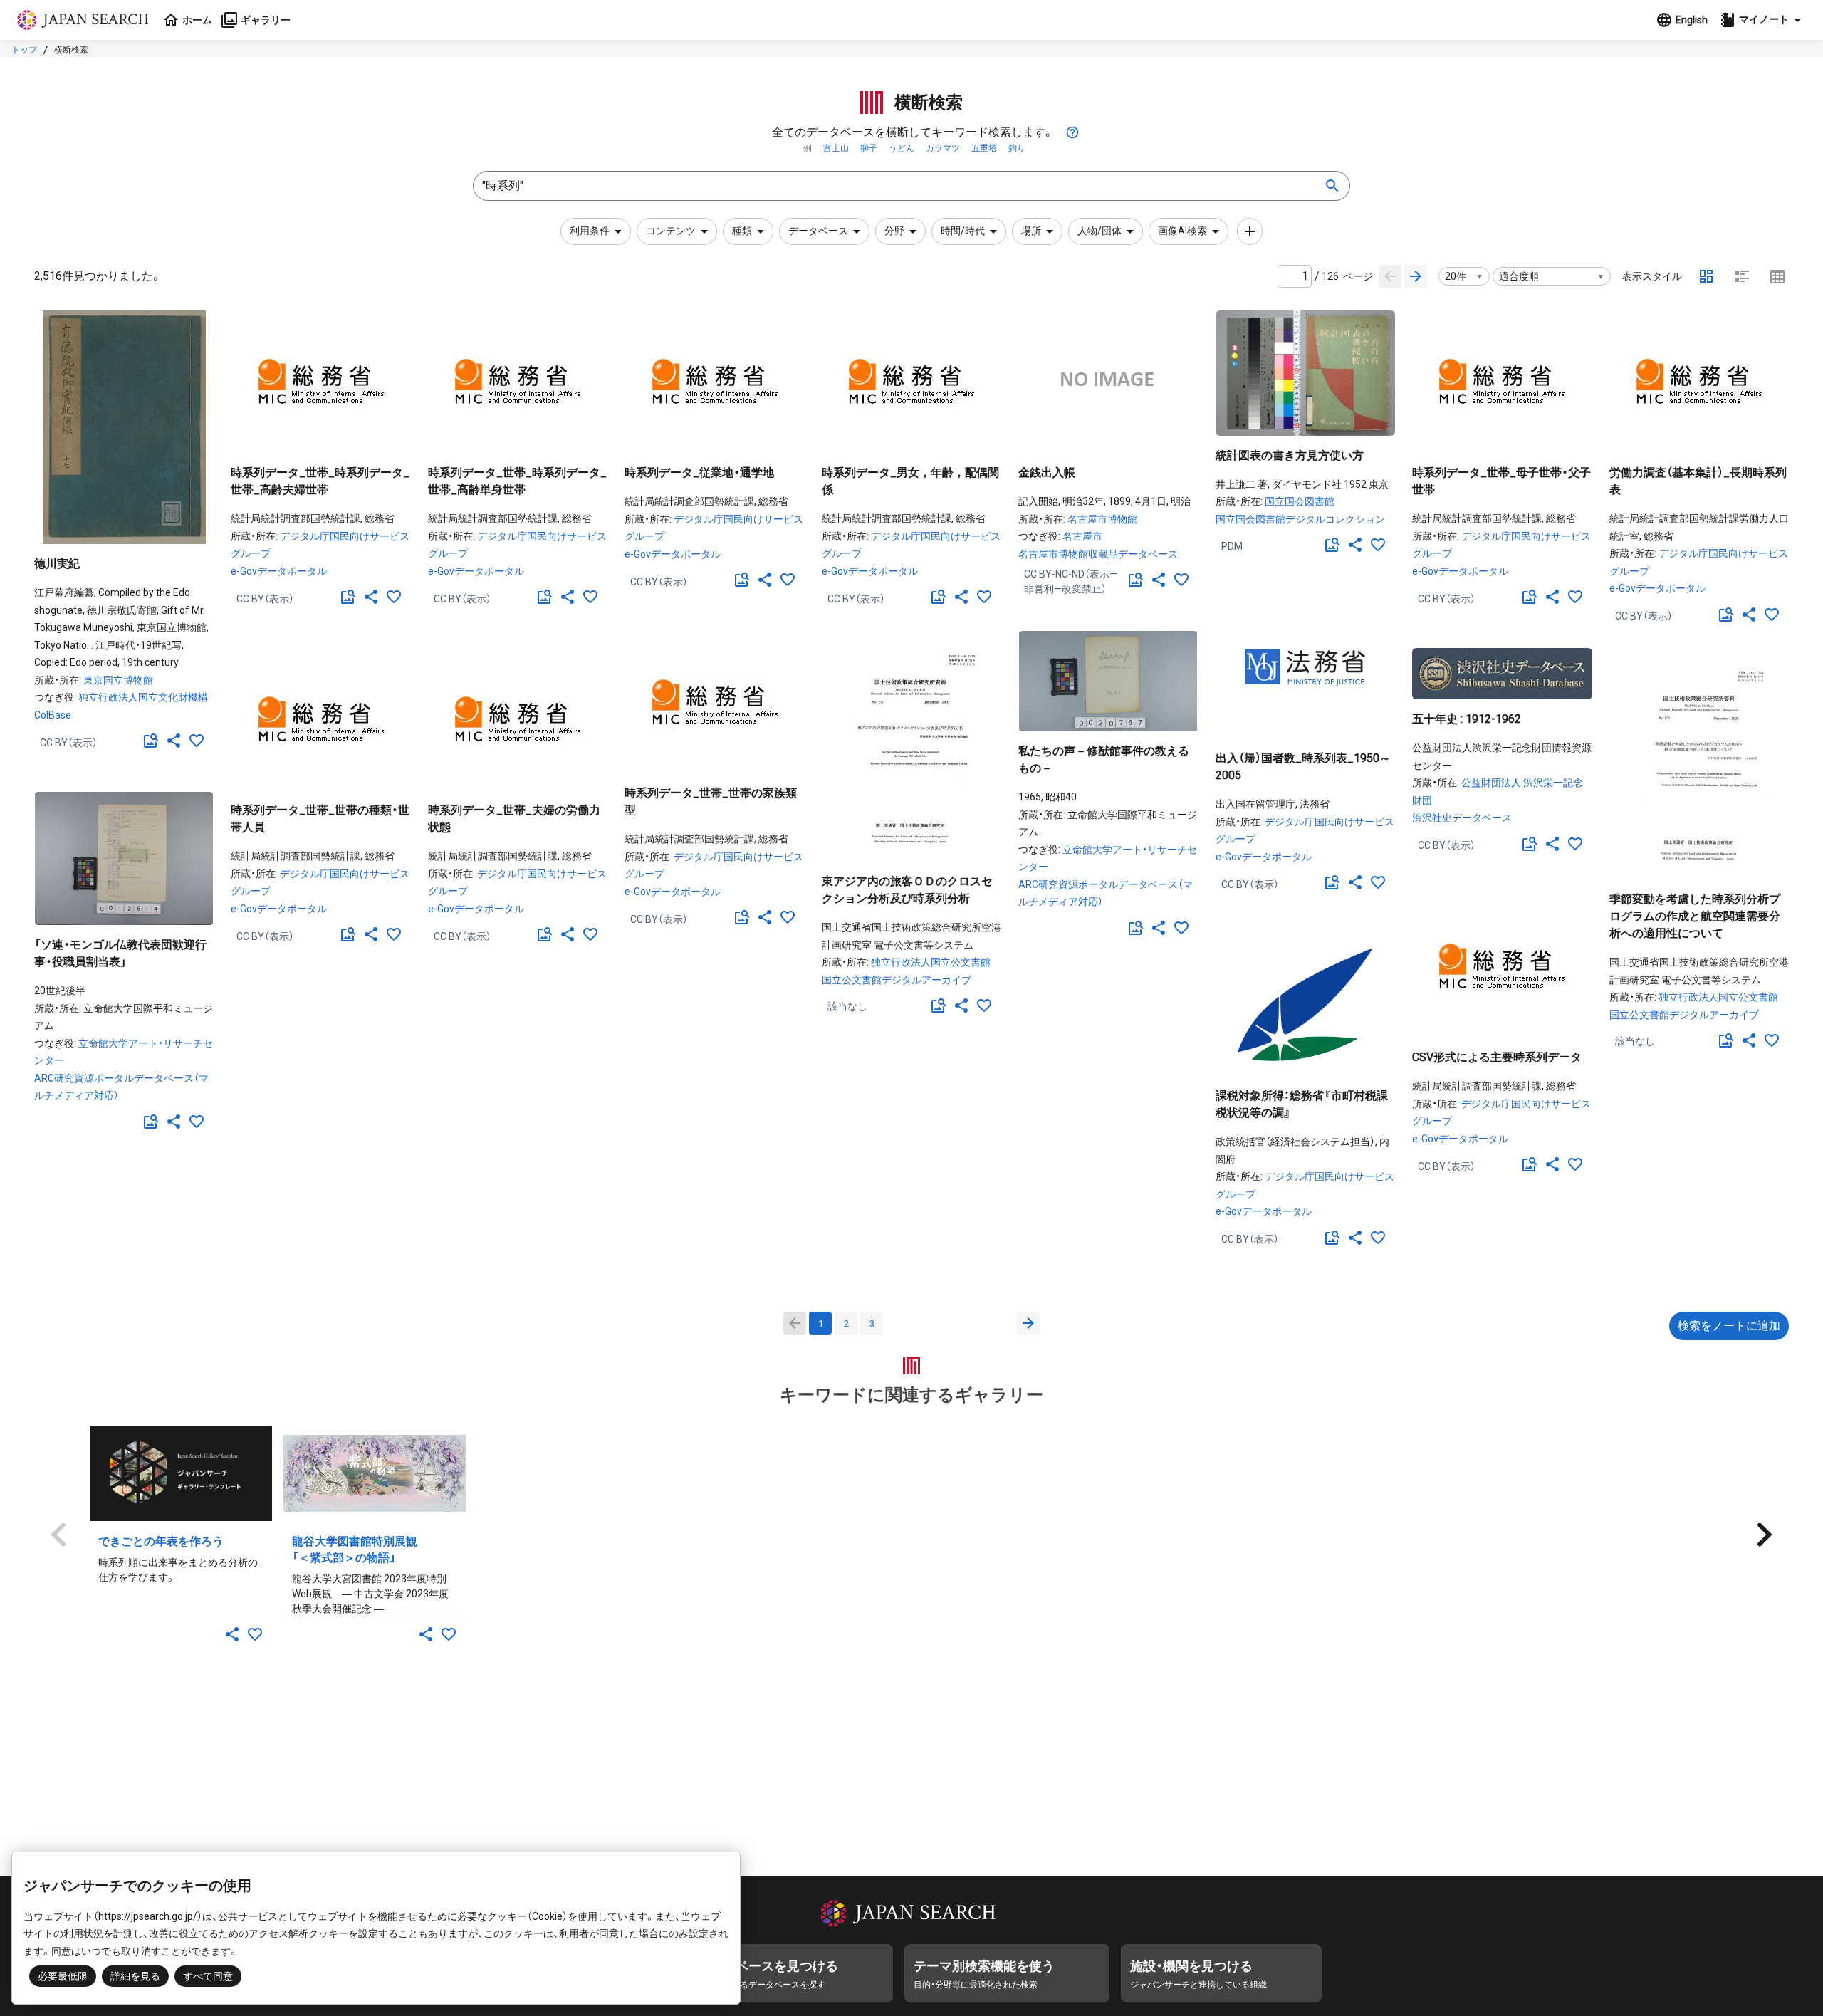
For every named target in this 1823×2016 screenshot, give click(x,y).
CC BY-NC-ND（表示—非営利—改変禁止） (1071, 581)
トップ (24, 50)
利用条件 (590, 231)
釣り (1017, 148)
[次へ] (1028, 1323)
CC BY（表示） (69, 743)
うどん (902, 148)
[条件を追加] (1250, 231)
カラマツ (943, 148)
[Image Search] (151, 741)
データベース (818, 231)
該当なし (847, 1006)
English (1692, 20)
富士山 (836, 148)
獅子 (869, 148)
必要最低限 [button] (63, 1976)
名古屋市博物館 (1102, 519)
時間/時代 (963, 231)
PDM (1232, 546)
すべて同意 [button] (208, 1976)
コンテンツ (671, 231)
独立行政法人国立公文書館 (931, 962)
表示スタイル (1652, 276)
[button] (1762, 20)
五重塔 (984, 148)
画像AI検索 (1182, 231)
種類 (742, 231)
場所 (1031, 231)
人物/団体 (1099, 231)
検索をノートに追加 (1729, 1326)
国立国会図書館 (1300, 501)
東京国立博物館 (118, 680)
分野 (894, 231)
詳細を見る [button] (135, 1976)
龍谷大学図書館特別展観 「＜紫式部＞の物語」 (366, 1550)
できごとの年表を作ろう (161, 1541)
